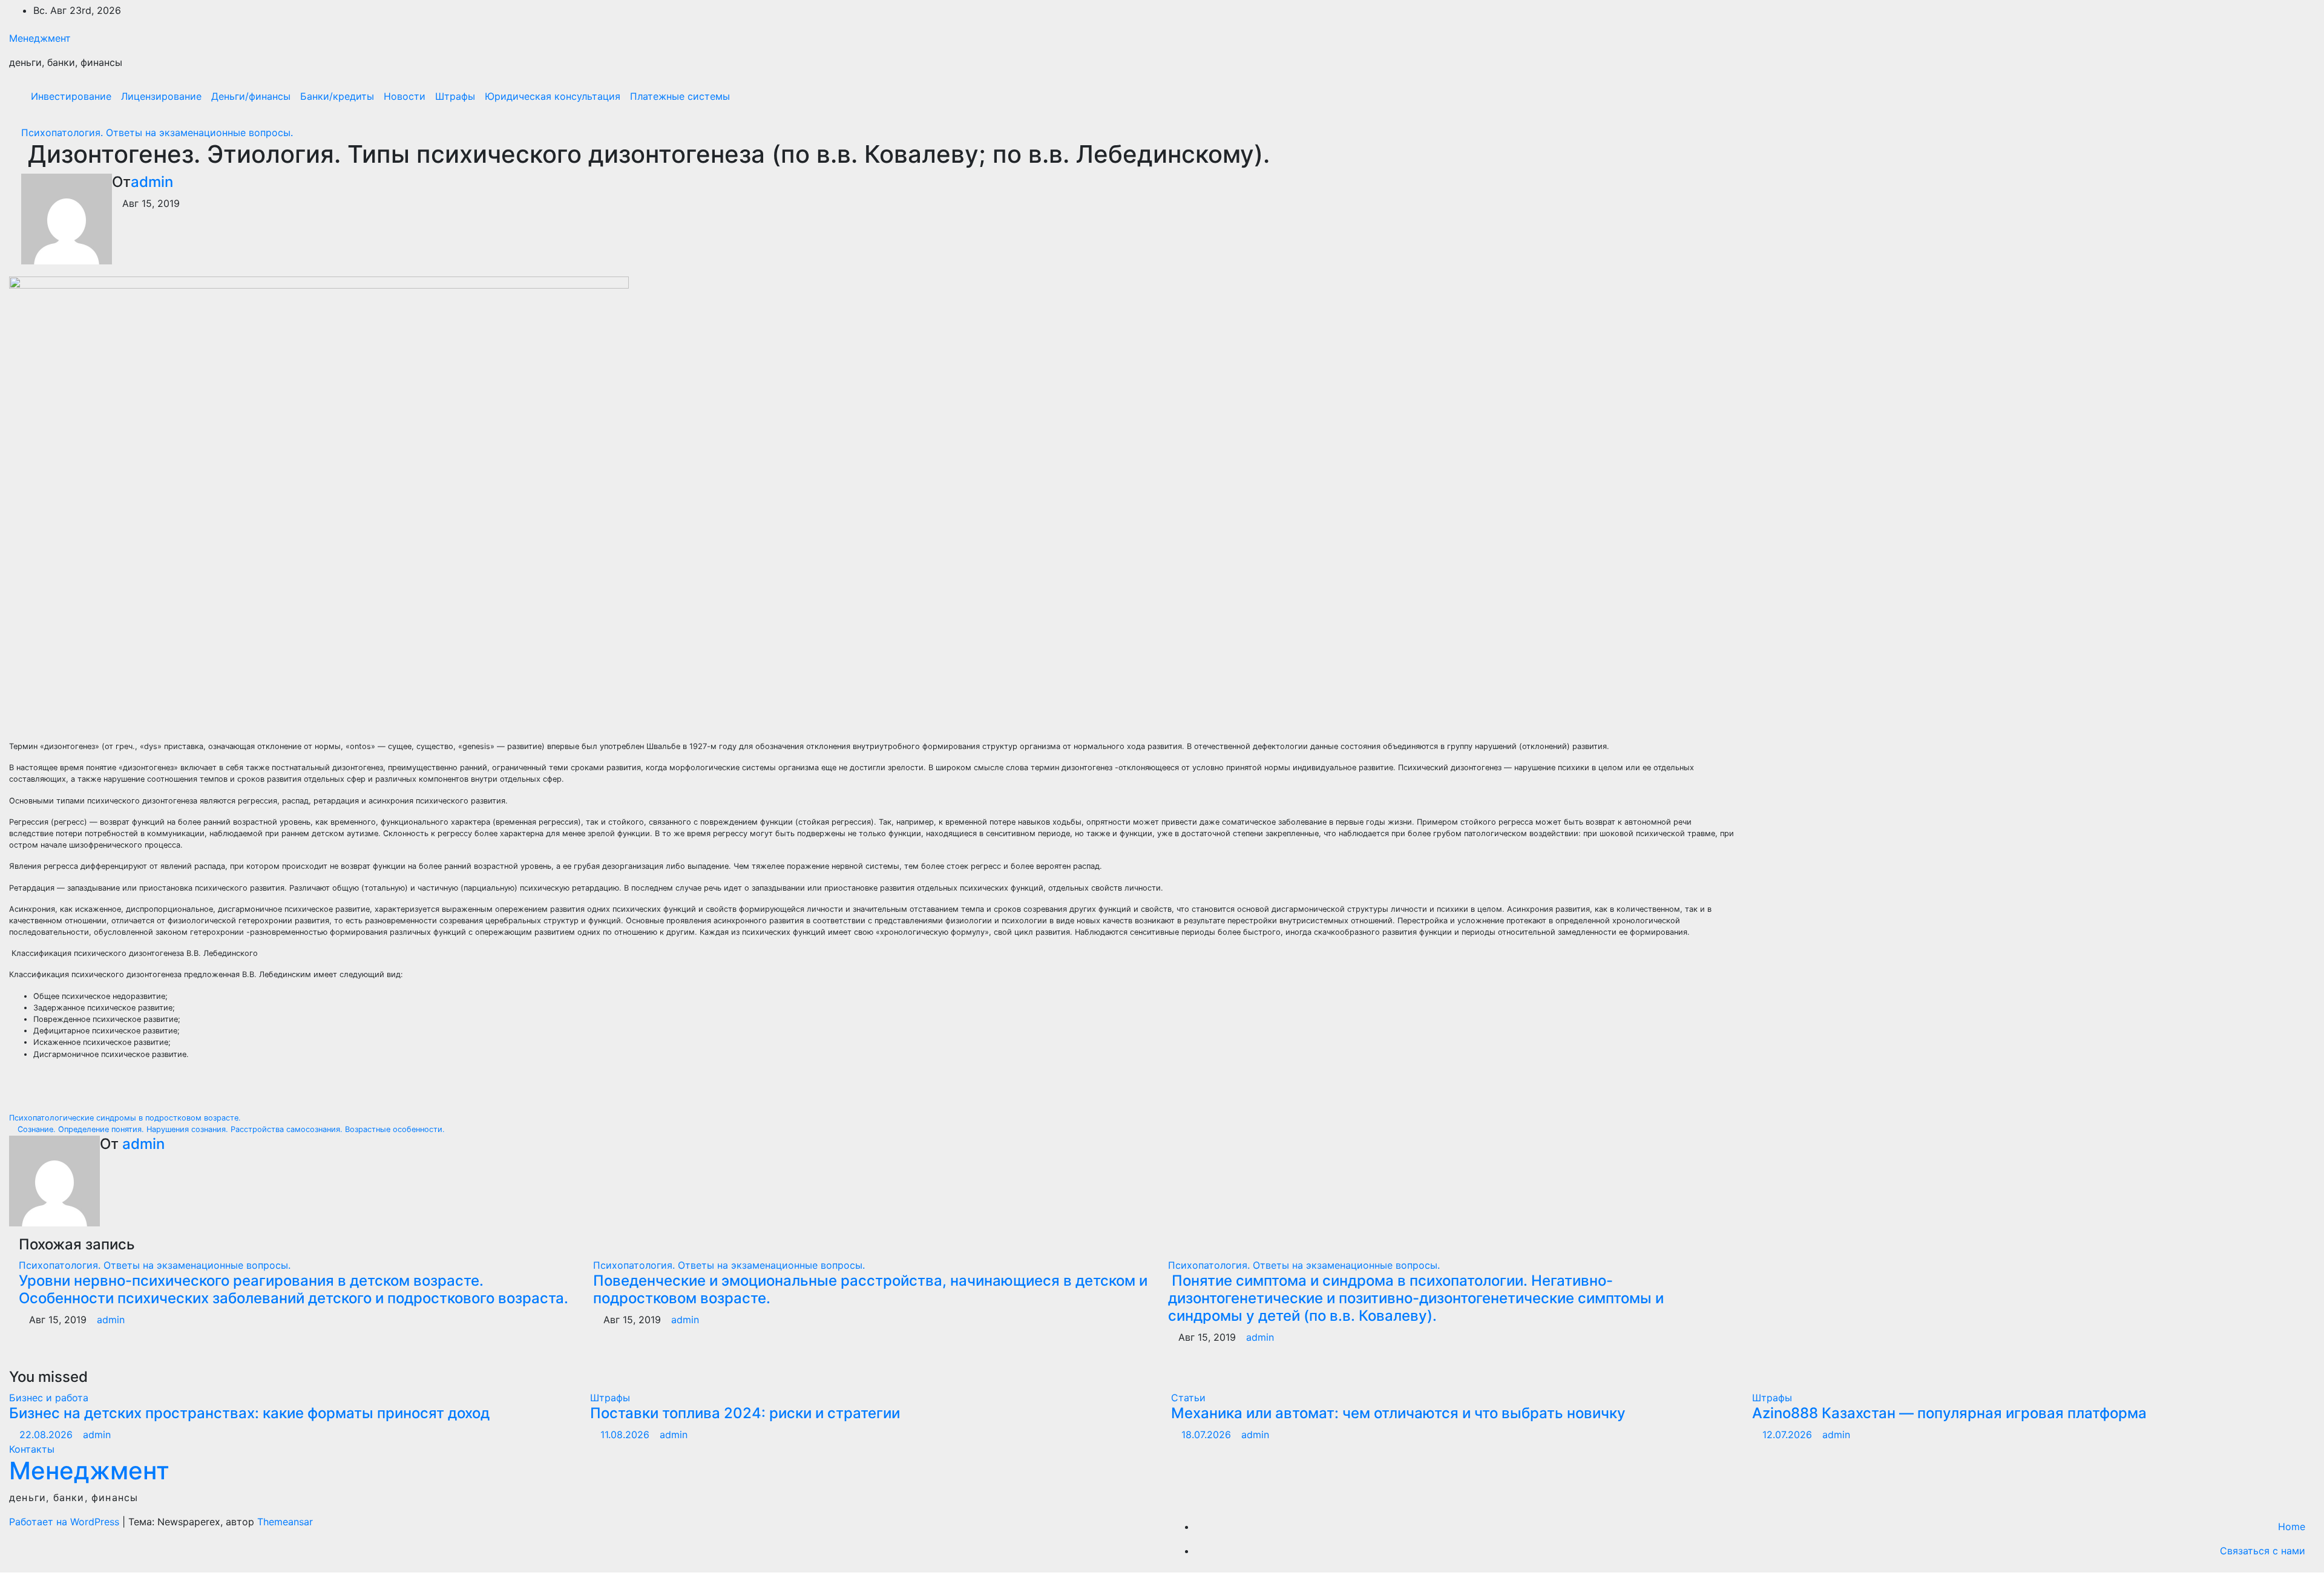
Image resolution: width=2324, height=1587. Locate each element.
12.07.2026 (1789, 1435)
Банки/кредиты (337, 96)
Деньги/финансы (251, 96)
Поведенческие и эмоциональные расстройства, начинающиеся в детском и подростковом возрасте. (870, 1289)
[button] (2280, 96)
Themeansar (285, 1522)
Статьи (1188, 1398)
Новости (405, 96)
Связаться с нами (2263, 1551)
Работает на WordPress (66, 1522)
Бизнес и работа (49, 1398)
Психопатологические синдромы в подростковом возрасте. (126, 1118)
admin (152, 182)
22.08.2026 (48, 1435)
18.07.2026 (1208, 1435)
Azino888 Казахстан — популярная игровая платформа (1949, 1413)
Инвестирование (71, 96)
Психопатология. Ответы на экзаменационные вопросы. (157, 133)
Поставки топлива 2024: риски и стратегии (745, 1413)
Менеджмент (40, 38)
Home (2292, 1526)
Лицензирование (161, 96)
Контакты (32, 1449)
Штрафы (455, 96)
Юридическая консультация (553, 96)
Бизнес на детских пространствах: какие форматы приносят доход (249, 1413)
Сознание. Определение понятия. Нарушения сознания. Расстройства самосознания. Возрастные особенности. (230, 1129)
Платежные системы (680, 96)
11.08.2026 (626, 1435)
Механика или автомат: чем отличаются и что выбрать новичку (1398, 1413)
